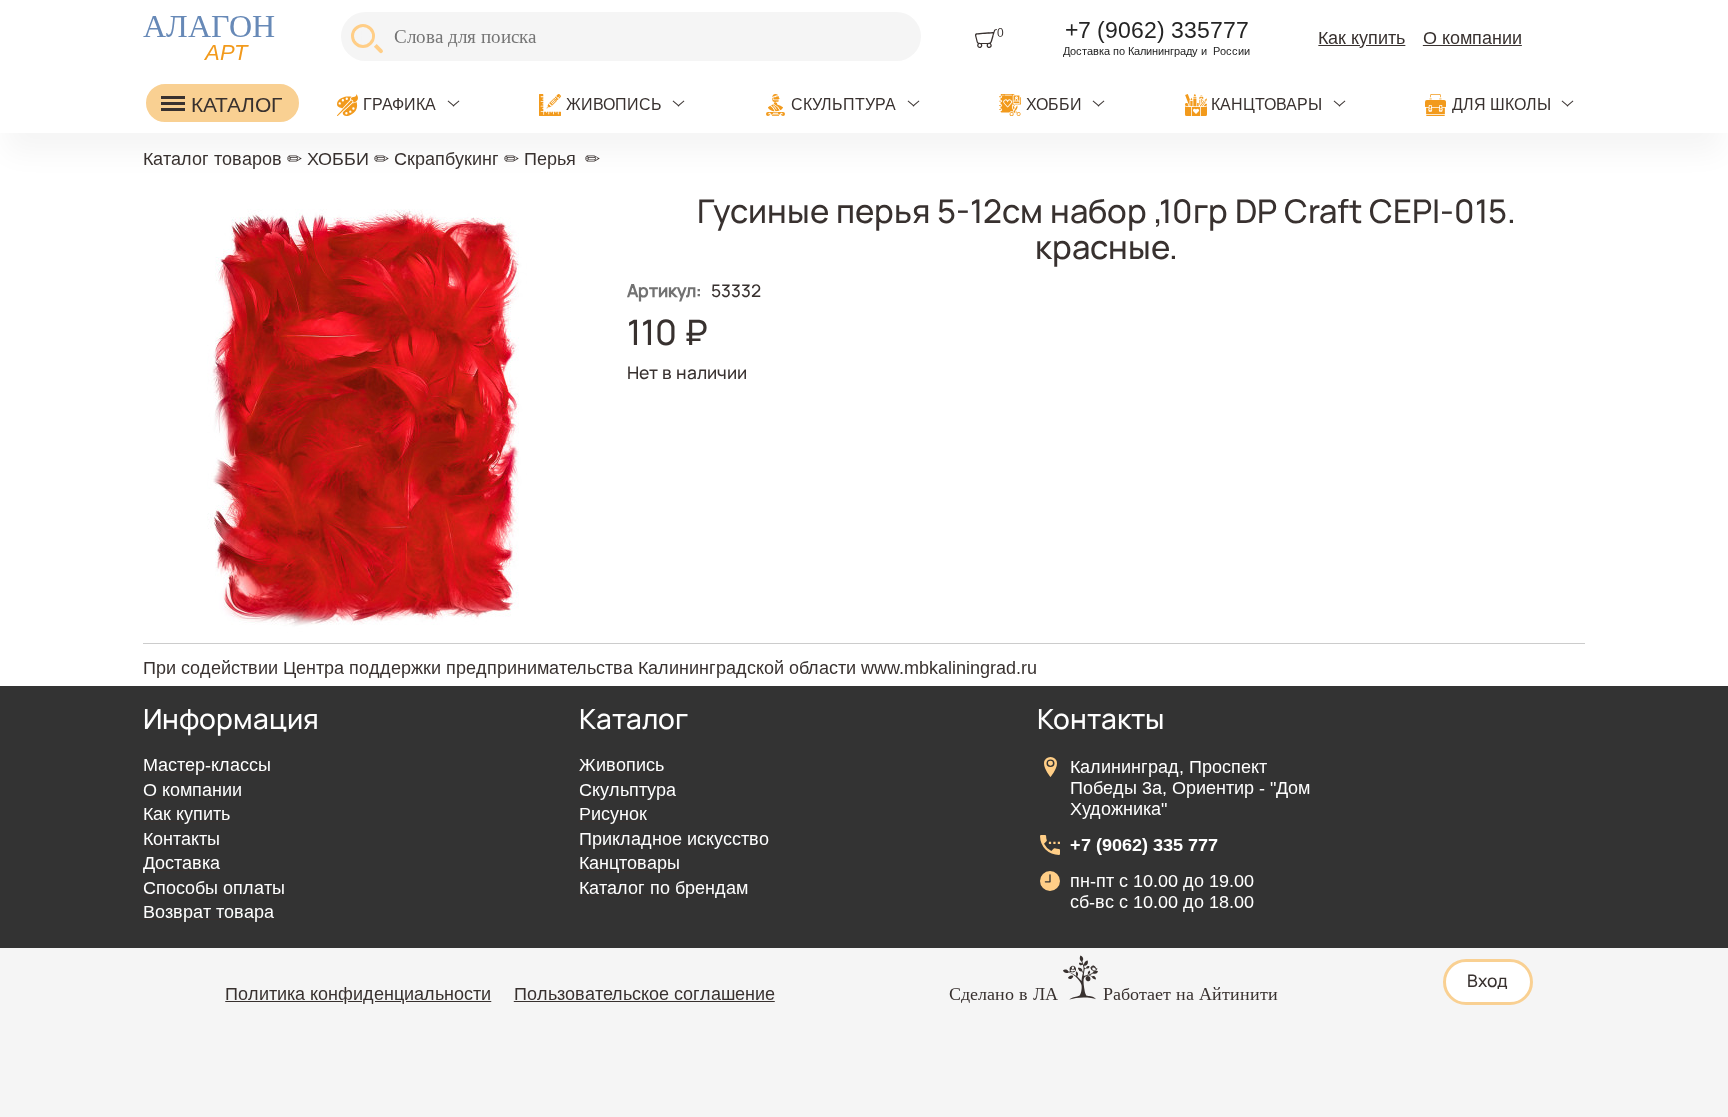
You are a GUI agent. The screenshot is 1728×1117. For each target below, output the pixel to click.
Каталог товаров (212, 159)
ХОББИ (1054, 104)
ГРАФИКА (399, 104)
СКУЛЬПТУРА (843, 104)
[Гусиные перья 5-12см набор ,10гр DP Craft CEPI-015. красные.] (368, 636)
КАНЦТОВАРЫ (1266, 104)
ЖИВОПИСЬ (614, 104)
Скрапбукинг (446, 159)
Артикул (664, 290)
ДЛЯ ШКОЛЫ (1501, 104)
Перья (550, 159)
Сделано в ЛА (1003, 994)
